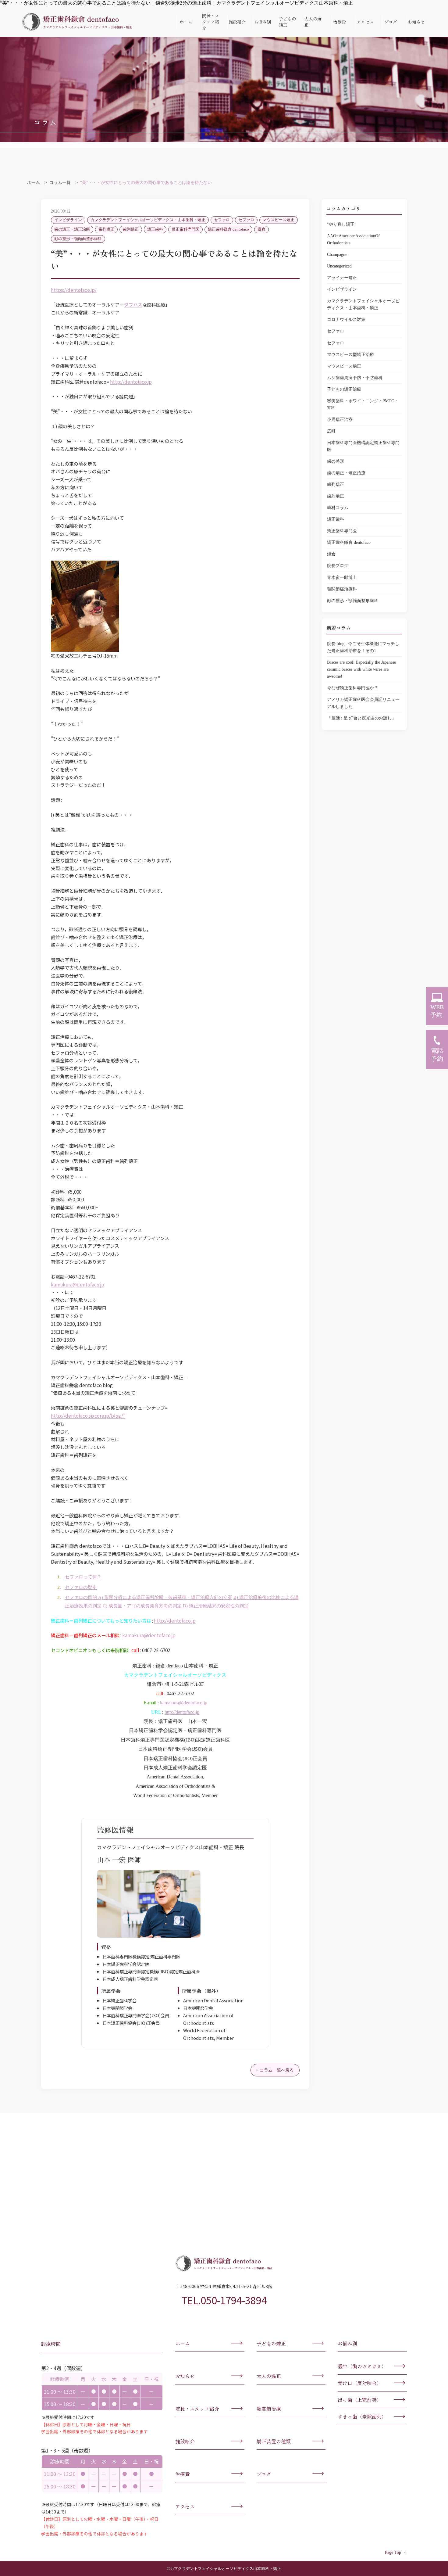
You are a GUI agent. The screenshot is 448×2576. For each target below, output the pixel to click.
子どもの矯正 (287, 22)
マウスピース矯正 (279, 220)
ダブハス (133, 304)
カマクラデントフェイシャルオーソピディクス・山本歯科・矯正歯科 (77, 22)
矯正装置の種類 (274, 2441)
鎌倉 (261, 229)
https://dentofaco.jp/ (74, 290)
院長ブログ (338, 565)
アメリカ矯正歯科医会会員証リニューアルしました (363, 703)
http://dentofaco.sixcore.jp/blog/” (88, 1415)
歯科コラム (338, 508)
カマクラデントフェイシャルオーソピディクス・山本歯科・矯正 (148, 220)
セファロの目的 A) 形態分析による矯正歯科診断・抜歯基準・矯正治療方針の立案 (149, 1597)
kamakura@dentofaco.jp (78, 1284)
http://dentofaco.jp (131, 382)
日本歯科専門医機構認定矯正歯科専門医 (363, 446)
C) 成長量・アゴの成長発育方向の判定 (142, 1606)
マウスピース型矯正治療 (350, 354)
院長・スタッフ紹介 (211, 22)
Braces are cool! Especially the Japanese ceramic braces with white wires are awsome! (361, 669)
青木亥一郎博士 (342, 577)
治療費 (340, 22)
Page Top (393, 2552)
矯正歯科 (155, 229)
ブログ (391, 22)
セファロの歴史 (81, 1587)
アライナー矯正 (342, 278)
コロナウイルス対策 (346, 319)
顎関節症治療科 (342, 589)
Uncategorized (339, 266)
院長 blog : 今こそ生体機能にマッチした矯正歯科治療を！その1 (363, 647)
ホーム (186, 22)
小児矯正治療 (340, 419)
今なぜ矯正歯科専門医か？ (355, 688)
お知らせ (416, 22)
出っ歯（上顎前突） (360, 2400)
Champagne (337, 254)
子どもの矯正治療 (344, 389)
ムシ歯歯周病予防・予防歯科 (355, 378)
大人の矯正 (313, 22)
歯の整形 (336, 461)
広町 (331, 431)
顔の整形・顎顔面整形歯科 (78, 239)
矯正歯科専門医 (185, 229)
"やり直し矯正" (342, 224)
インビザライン (68, 220)
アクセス (365, 22)
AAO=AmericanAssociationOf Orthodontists (353, 239)
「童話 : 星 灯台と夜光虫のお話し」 (361, 718)
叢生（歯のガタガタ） (362, 2366)
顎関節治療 (269, 2409)
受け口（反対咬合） (360, 2383)
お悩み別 (263, 22)
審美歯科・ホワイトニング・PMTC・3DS (363, 404)
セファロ (222, 220)
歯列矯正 (106, 229)
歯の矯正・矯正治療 (72, 229)
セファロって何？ (83, 1577)
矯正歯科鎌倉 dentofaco (228, 229)
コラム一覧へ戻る (277, 2070)
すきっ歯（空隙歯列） (362, 2416)
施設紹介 (237, 22)
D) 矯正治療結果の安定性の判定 (215, 1606)
